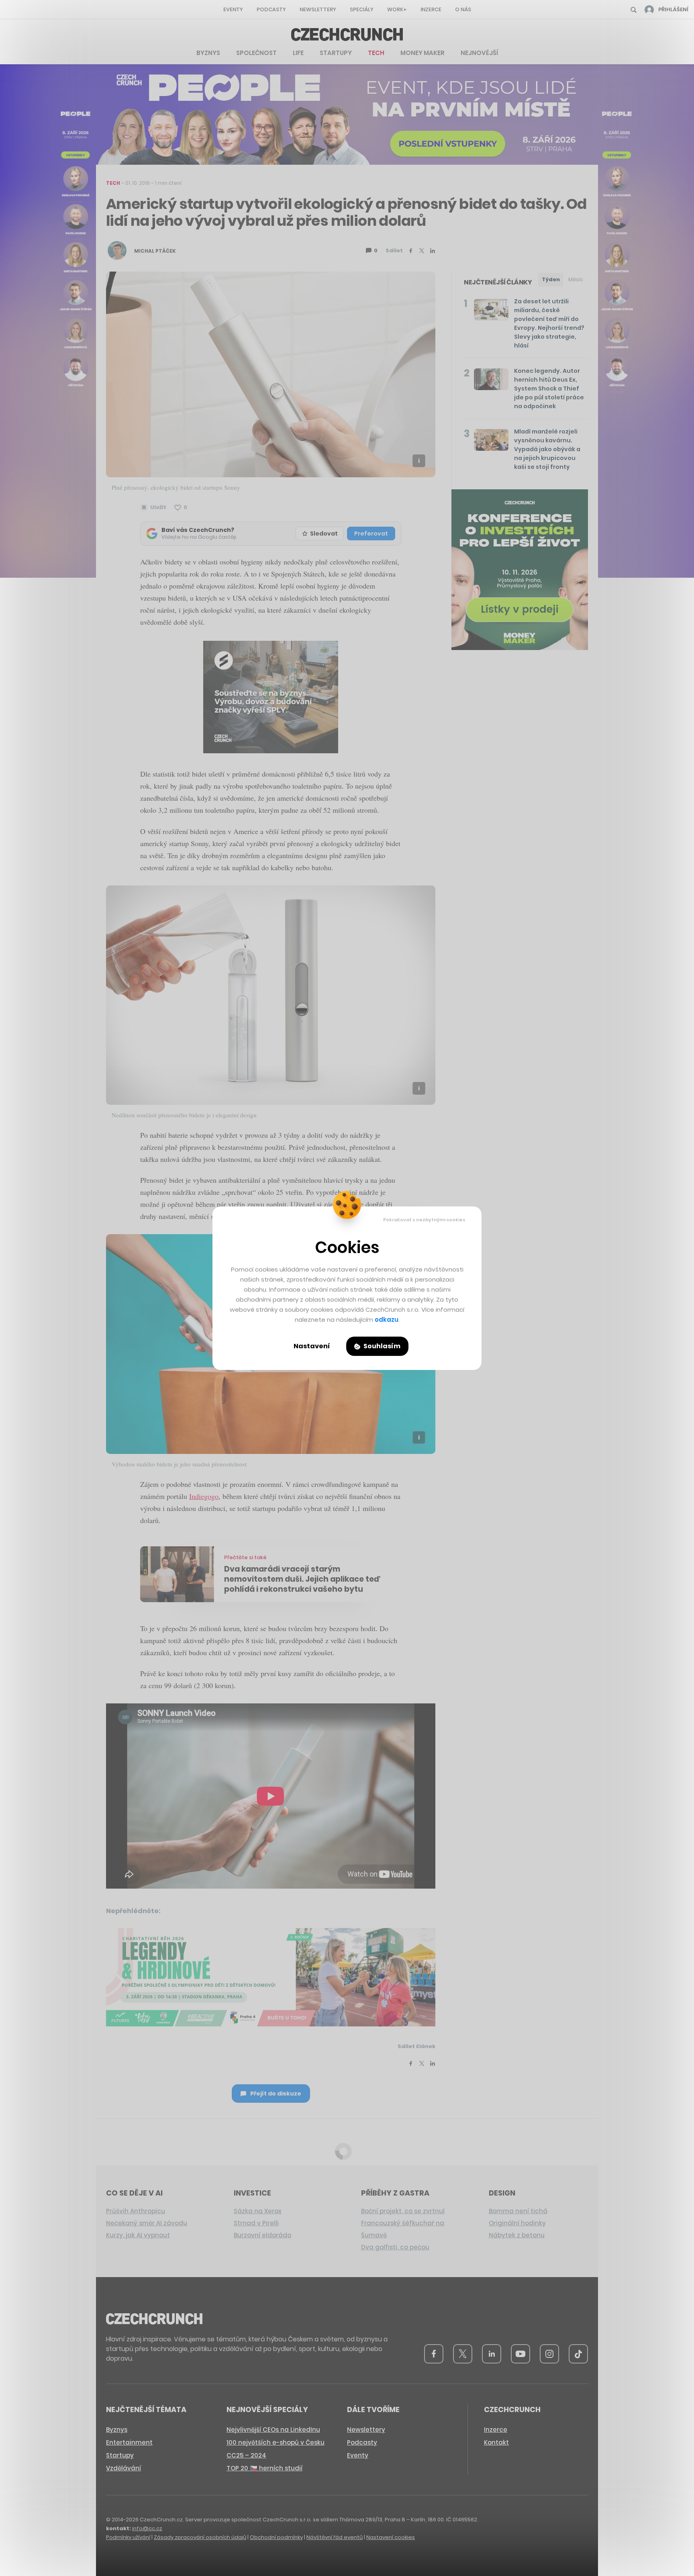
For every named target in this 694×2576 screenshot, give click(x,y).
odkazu (387, 1320)
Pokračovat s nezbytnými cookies (424, 1220)
